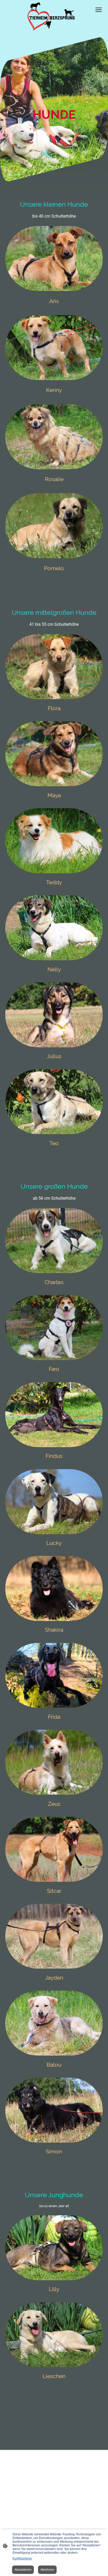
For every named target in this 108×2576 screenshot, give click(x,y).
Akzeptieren (23, 2570)
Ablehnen (47, 2570)
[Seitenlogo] (54, 17)
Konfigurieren (22, 2558)
